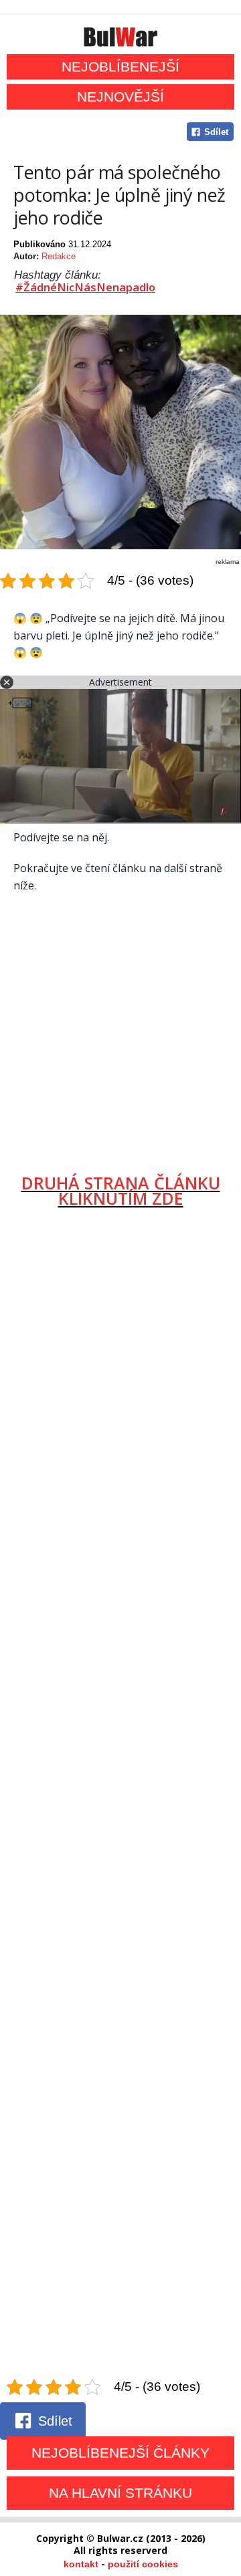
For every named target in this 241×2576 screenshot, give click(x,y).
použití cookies (143, 2564)
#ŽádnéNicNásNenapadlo (85, 287)
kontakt (81, 2564)
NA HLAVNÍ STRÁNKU (120, 2493)
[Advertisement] (120, 1028)
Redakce (59, 256)
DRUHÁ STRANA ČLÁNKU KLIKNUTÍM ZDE (121, 1190)
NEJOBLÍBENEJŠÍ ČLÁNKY (120, 2453)
